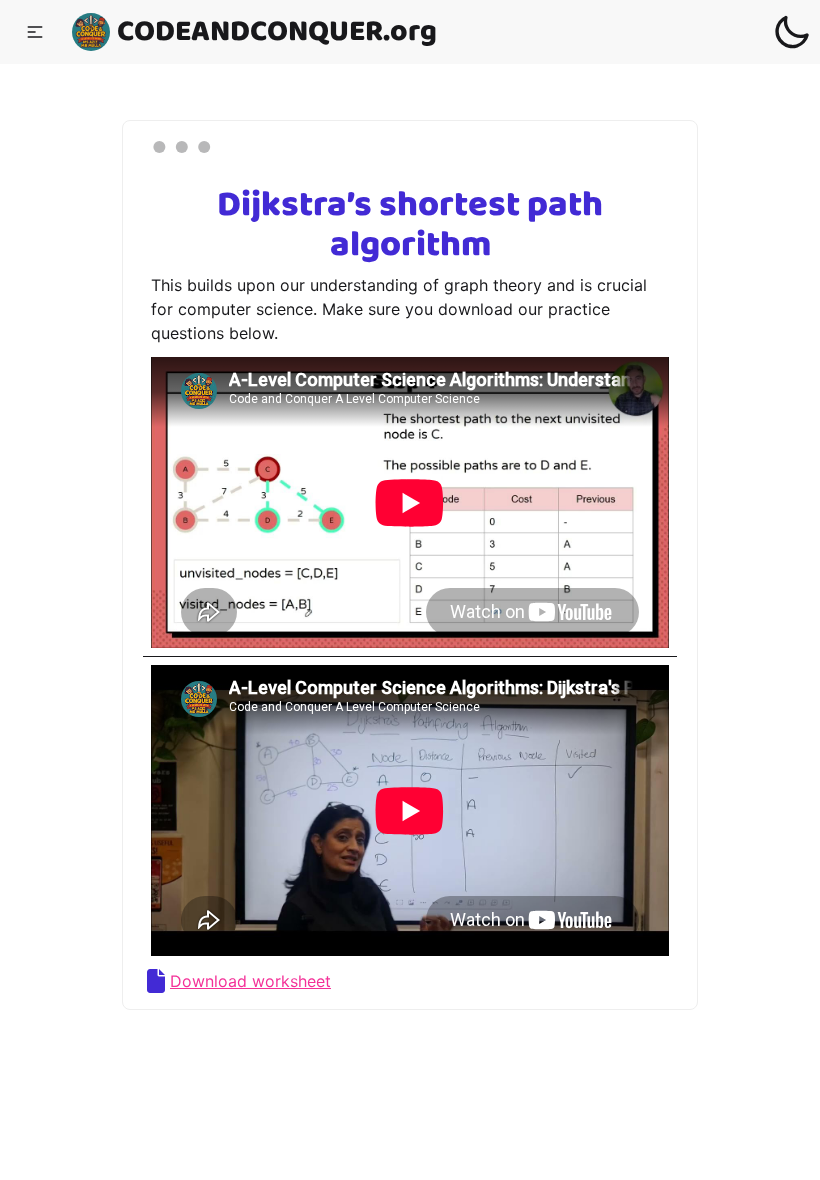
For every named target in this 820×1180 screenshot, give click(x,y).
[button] (35, 32)
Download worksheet (250, 981)
